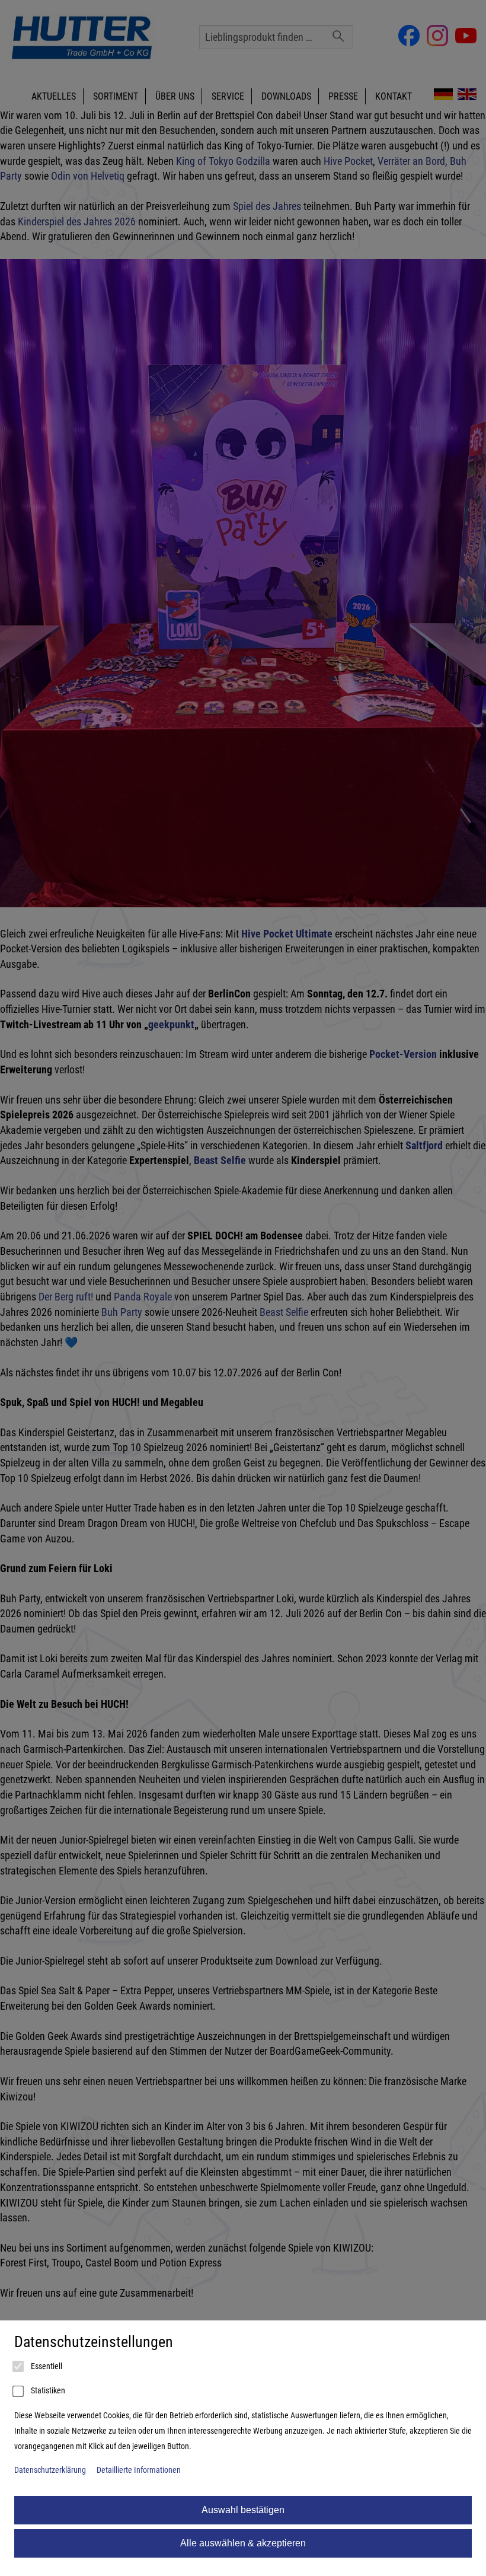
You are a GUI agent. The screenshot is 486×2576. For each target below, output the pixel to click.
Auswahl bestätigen (243, 2510)
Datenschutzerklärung (50, 2470)
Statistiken (47, 2391)
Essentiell (46, 2366)
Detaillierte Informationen (139, 2470)
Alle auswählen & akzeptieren (243, 2543)
